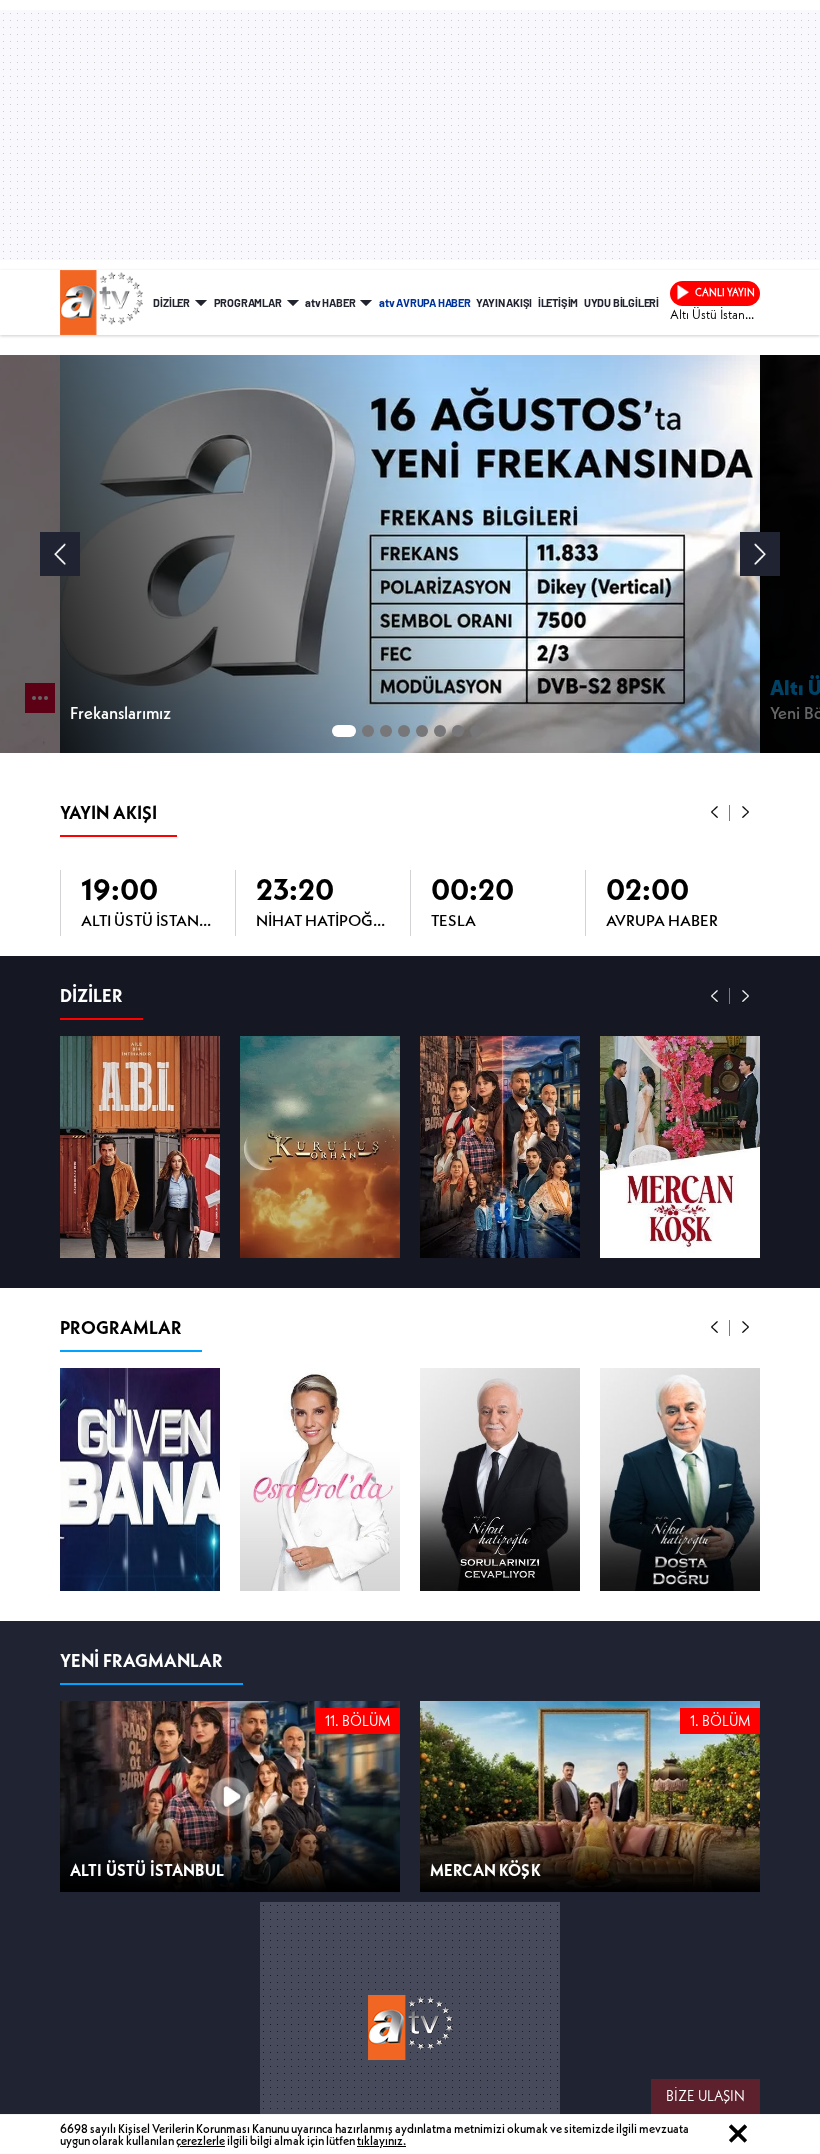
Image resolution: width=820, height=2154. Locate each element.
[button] (715, 813)
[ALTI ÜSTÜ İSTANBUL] (500, 1147)
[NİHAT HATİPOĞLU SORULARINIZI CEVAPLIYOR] (500, 1479)
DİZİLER (171, 302)
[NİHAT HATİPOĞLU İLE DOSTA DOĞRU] (680, 1479)
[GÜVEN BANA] (140, 1479)
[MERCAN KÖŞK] (680, 1147)
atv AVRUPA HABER (425, 302)
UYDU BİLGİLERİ (621, 302)
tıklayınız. (381, 2140)
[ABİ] (140, 1147)
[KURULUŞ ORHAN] (320, 1147)
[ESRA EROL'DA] (320, 1479)
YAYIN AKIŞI (504, 302)
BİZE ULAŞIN (705, 2096)
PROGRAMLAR (248, 302)
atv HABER (330, 302)
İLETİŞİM (558, 302)
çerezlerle (200, 2140)
